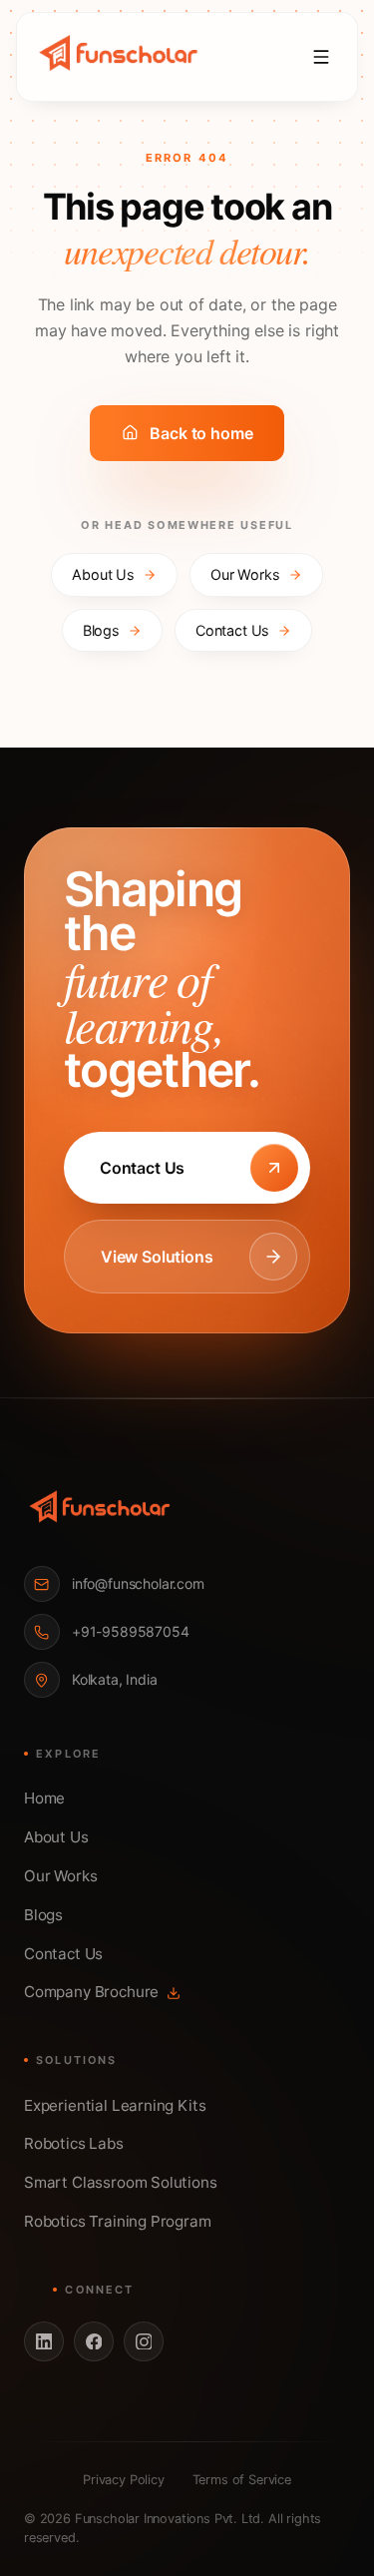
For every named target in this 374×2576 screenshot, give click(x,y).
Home (44, 1798)
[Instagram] (144, 2341)
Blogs (101, 630)
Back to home (201, 433)
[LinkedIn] (44, 2341)
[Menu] (321, 57)
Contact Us (232, 630)
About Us (103, 574)
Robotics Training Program (118, 2221)
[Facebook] (94, 2341)
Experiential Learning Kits (115, 2105)
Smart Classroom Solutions (121, 2182)
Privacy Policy (124, 2480)
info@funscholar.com (138, 1583)
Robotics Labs (74, 2143)
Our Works (245, 574)
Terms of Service (242, 2480)
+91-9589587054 (131, 1631)
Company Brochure (91, 1992)
